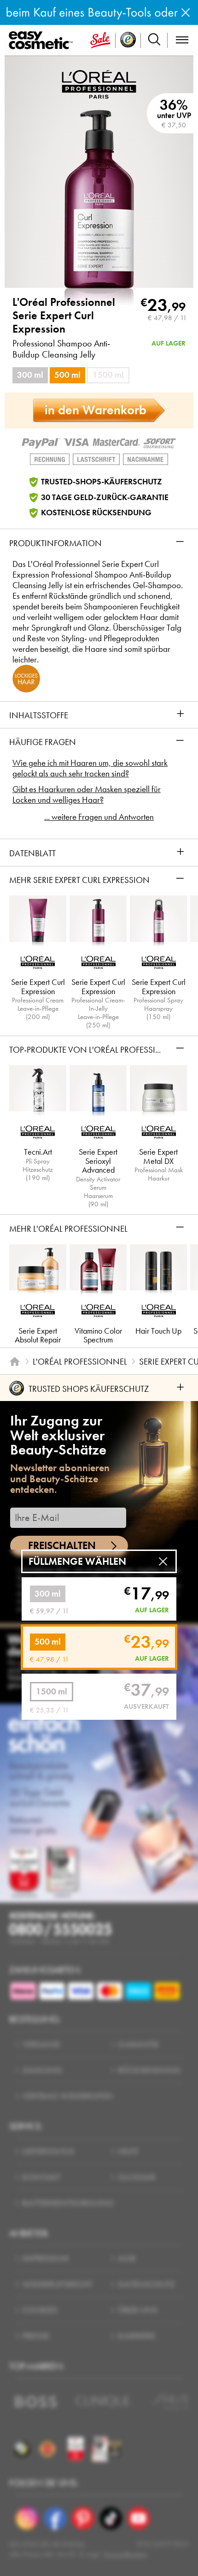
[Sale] (100, 40)
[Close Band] (186, 12)
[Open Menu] (43, 41)
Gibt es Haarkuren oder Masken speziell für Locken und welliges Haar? (87, 794)
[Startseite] (15, 1362)
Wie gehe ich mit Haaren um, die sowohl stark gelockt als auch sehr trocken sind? (90, 768)
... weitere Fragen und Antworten (99, 817)
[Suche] (154, 40)
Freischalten (62, 1546)
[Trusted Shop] (128, 40)
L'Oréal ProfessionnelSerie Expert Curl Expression (64, 316)
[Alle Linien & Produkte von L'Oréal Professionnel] (99, 83)
